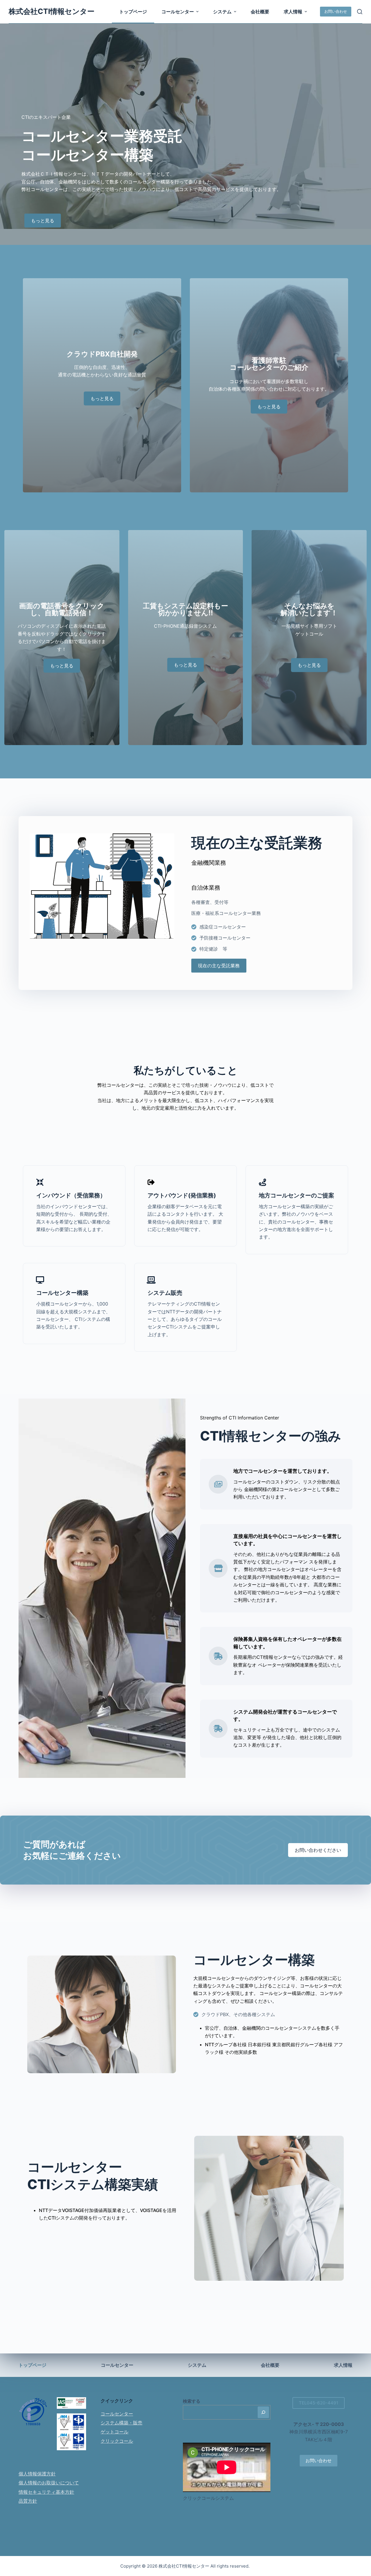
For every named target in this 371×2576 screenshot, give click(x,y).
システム (222, 12)
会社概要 (260, 12)
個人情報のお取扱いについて (49, 2483)
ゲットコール (114, 2432)
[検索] (360, 12)
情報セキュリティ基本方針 (46, 2492)
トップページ (133, 12)
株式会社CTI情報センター (52, 11)
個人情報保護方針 (37, 2474)
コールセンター (178, 12)
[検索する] (263, 2412)
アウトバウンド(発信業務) (182, 1195)
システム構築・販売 (121, 2423)
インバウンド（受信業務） (71, 1195)
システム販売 (165, 1293)
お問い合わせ (336, 11)
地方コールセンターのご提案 (297, 1195)
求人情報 (293, 12)
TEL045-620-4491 (319, 2403)
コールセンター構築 (62, 1293)
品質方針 (28, 2501)
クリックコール (117, 2441)
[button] (197, 12)
